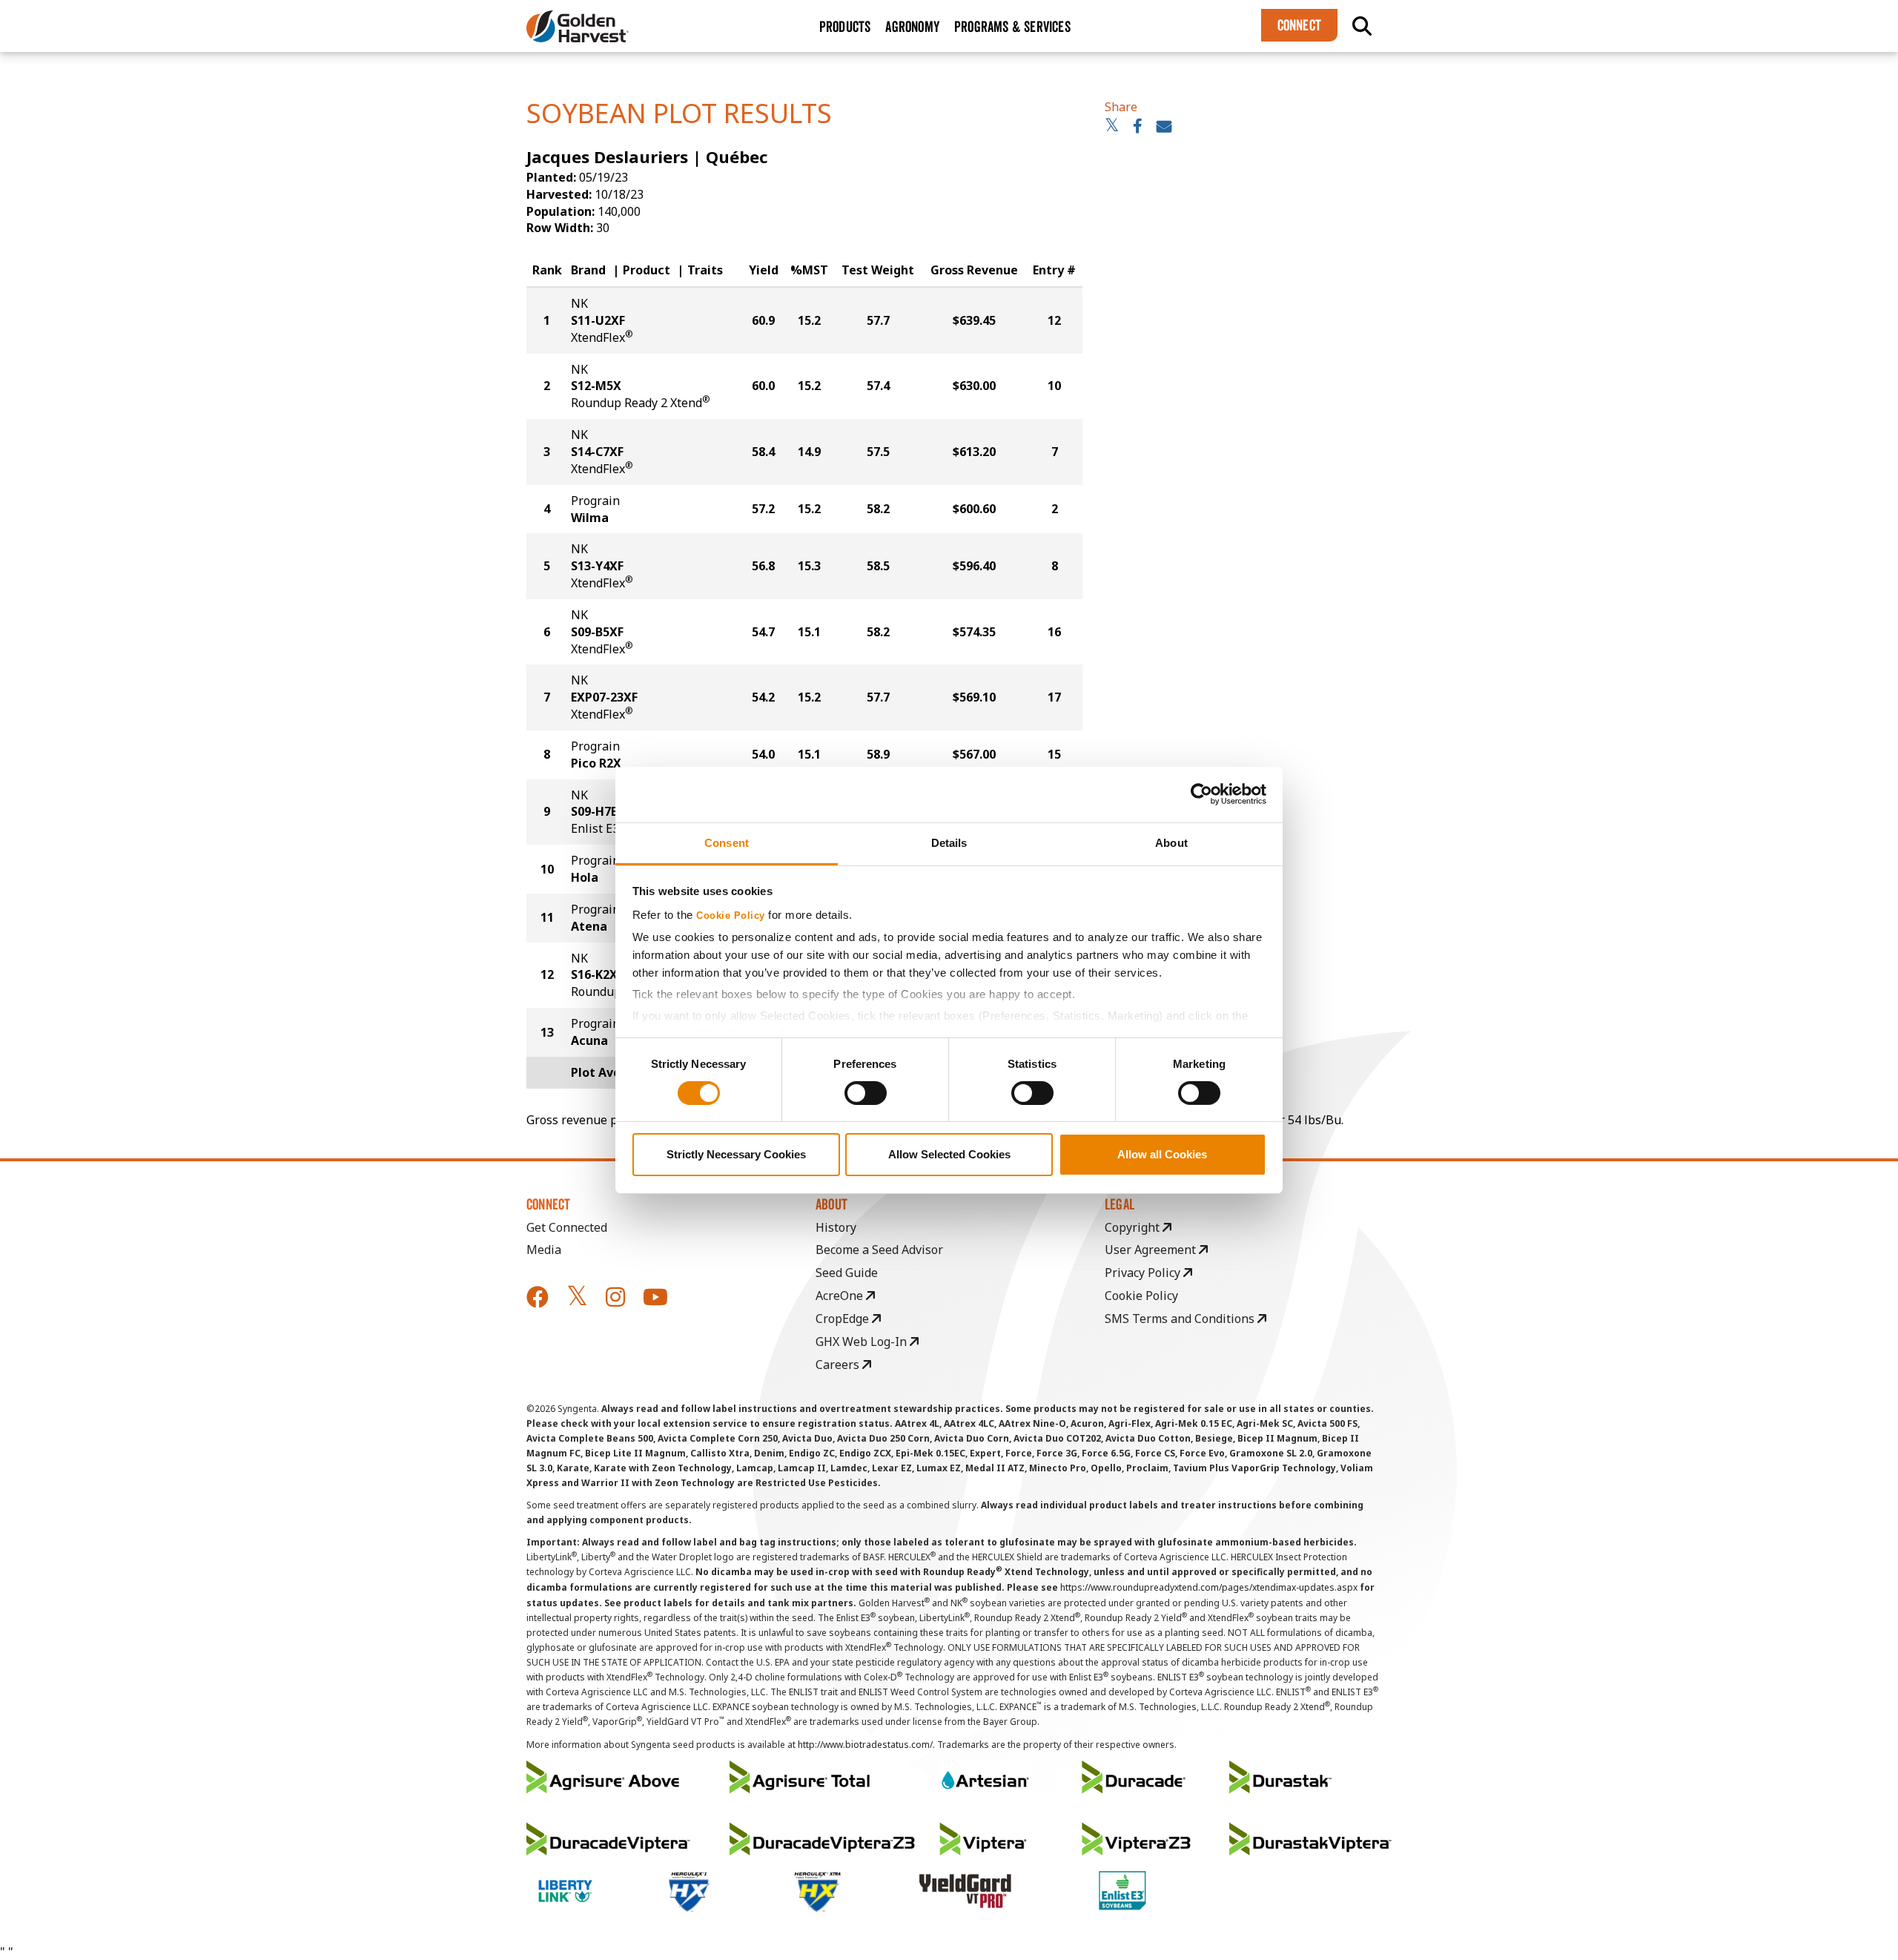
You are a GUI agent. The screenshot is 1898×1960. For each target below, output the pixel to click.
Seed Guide (847, 1273)
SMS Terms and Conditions (1181, 1319)
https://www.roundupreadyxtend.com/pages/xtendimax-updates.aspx (1209, 1587)
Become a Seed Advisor (879, 1250)
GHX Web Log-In (863, 1342)
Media (544, 1250)
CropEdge (844, 1319)
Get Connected (567, 1227)
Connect (1299, 25)
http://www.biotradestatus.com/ (865, 1745)
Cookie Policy (731, 915)
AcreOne (841, 1296)
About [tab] (1171, 842)
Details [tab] (949, 842)
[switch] (866, 1093)
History (836, 1227)
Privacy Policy (1144, 1273)
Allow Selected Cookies (949, 1154)
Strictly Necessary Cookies (736, 1154)
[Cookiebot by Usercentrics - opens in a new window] (1201, 794)
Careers (839, 1365)
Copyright (1134, 1227)
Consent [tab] (727, 842)
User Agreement (1152, 1250)
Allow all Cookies (1162, 1154)
